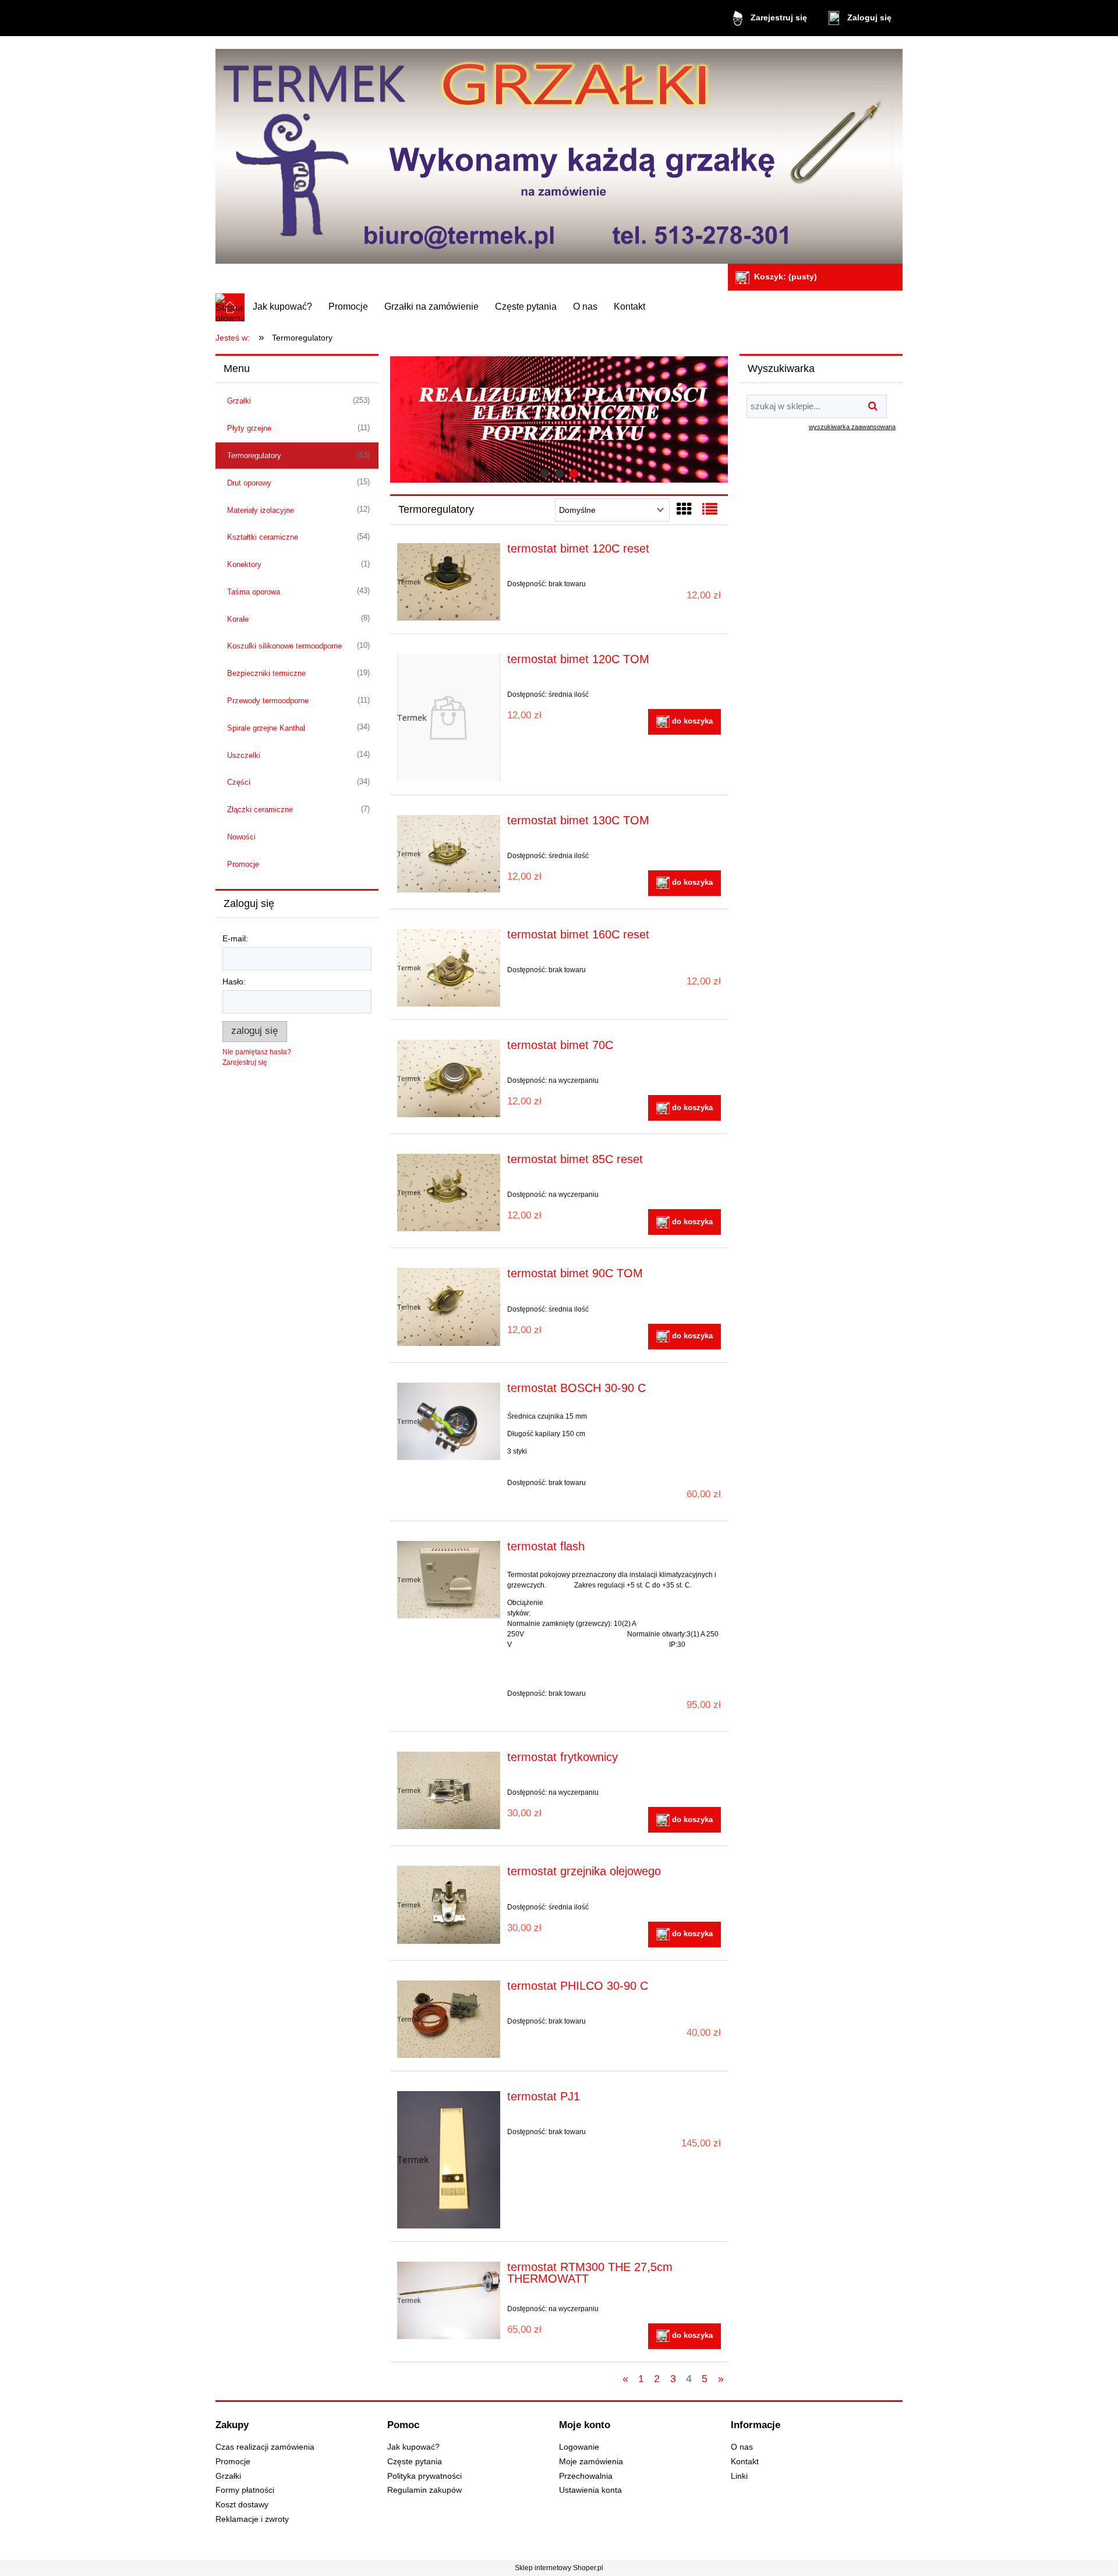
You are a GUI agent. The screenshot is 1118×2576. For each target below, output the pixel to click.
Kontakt (745, 2462)
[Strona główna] (559, 152)
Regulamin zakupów (424, 2490)
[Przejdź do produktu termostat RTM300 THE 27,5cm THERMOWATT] (449, 2300)
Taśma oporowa (254, 592)
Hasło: (234, 981)
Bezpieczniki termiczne (266, 673)
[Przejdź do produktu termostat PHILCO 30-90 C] (449, 2019)
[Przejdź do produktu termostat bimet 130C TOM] (449, 854)
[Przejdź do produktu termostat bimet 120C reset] (449, 582)
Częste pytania (415, 2462)
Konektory (244, 564)
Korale (238, 619)
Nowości (241, 837)
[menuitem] (282, 307)
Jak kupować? (413, 2447)
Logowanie (579, 2447)
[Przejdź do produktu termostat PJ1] (449, 2160)
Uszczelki (244, 755)
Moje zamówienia (591, 2462)
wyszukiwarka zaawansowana (852, 427)
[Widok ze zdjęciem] (684, 509)
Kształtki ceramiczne (263, 537)
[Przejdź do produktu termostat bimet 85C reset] (449, 1193)
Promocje (243, 864)
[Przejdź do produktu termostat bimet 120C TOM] (449, 718)
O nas (742, 2447)
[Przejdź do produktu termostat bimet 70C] (449, 1078)
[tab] (545, 474)
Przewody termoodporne (268, 701)
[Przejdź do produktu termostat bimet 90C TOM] (449, 1307)
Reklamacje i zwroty (252, 2519)
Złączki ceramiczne (260, 809)
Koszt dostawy (242, 2505)
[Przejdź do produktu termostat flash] (449, 1580)
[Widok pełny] (710, 509)
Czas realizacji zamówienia (265, 2447)
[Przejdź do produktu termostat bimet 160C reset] (449, 968)
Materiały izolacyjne (261, 510)
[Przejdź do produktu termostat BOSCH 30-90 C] (449, 1421)
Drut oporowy (249, 483)
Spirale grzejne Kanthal (266, 728)
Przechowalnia (586, 2476)
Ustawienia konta (590, 2490)
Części (239, 782)
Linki (739, 2476)
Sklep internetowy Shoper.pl (559, 2568)
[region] (559, 420)
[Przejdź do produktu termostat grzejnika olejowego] (449, 1904)
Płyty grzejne (249, 428)
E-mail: (235, 938)
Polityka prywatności (424, 2476)
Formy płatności (245, 2490)
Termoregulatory (254, 456)
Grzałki (239, 401)
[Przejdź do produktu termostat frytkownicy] (449, 1790)
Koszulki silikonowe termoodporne (284, 646)
